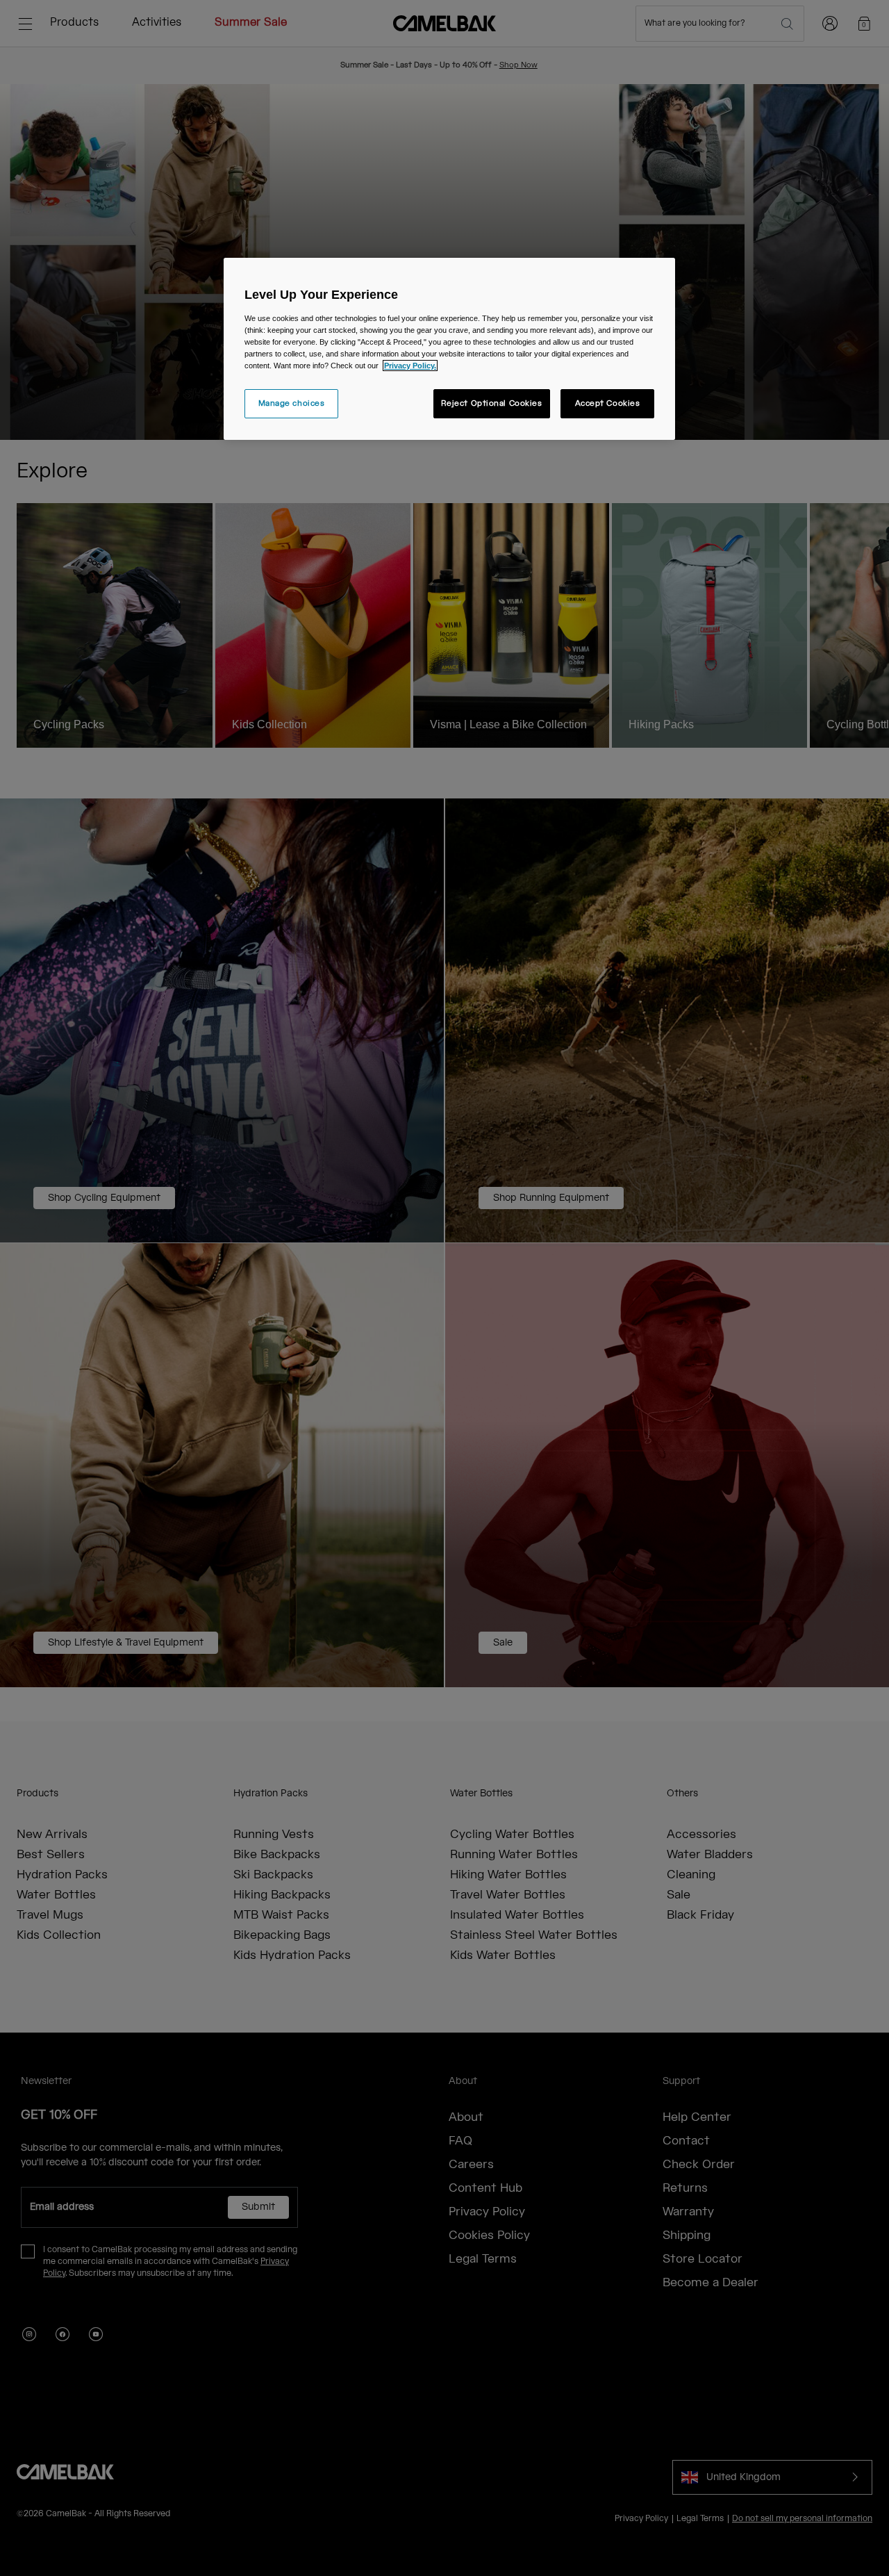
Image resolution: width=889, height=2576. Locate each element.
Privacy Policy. (410, 366)
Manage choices (292, 403)
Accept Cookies (608, 403)
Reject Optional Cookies (492, 403)
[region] (449, 349)
